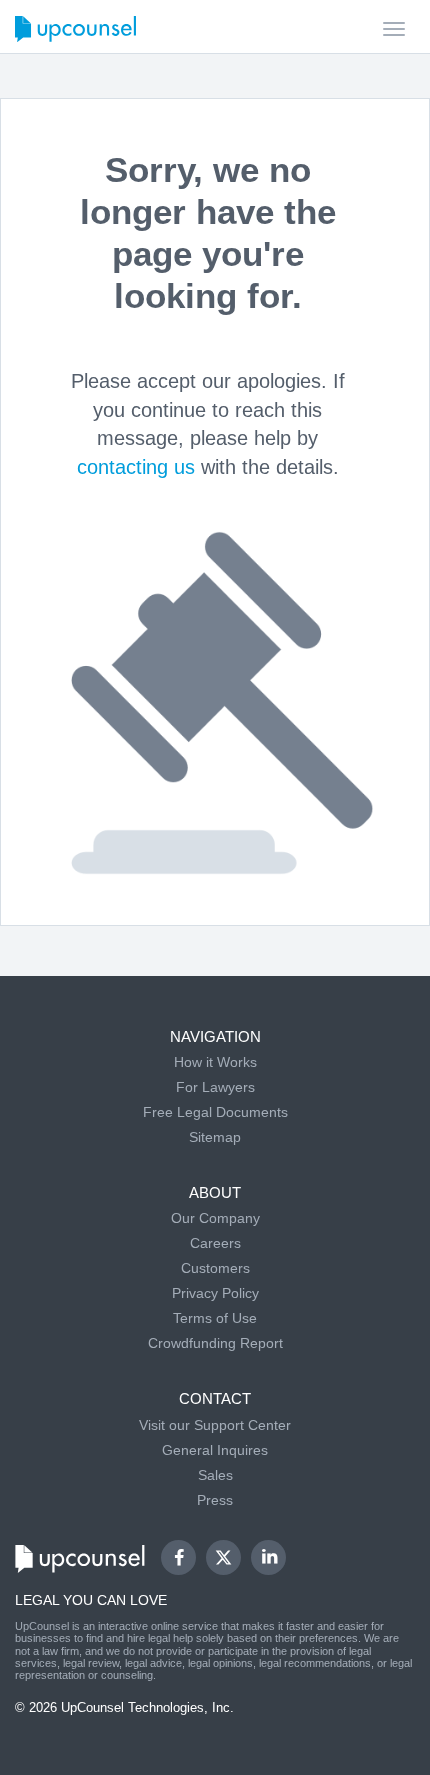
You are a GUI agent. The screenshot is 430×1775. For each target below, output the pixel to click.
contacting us (136, 467)
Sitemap (215, 1137)
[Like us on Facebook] (178, 1557)
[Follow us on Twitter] (224, 1558)
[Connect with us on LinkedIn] (268, 1557)
